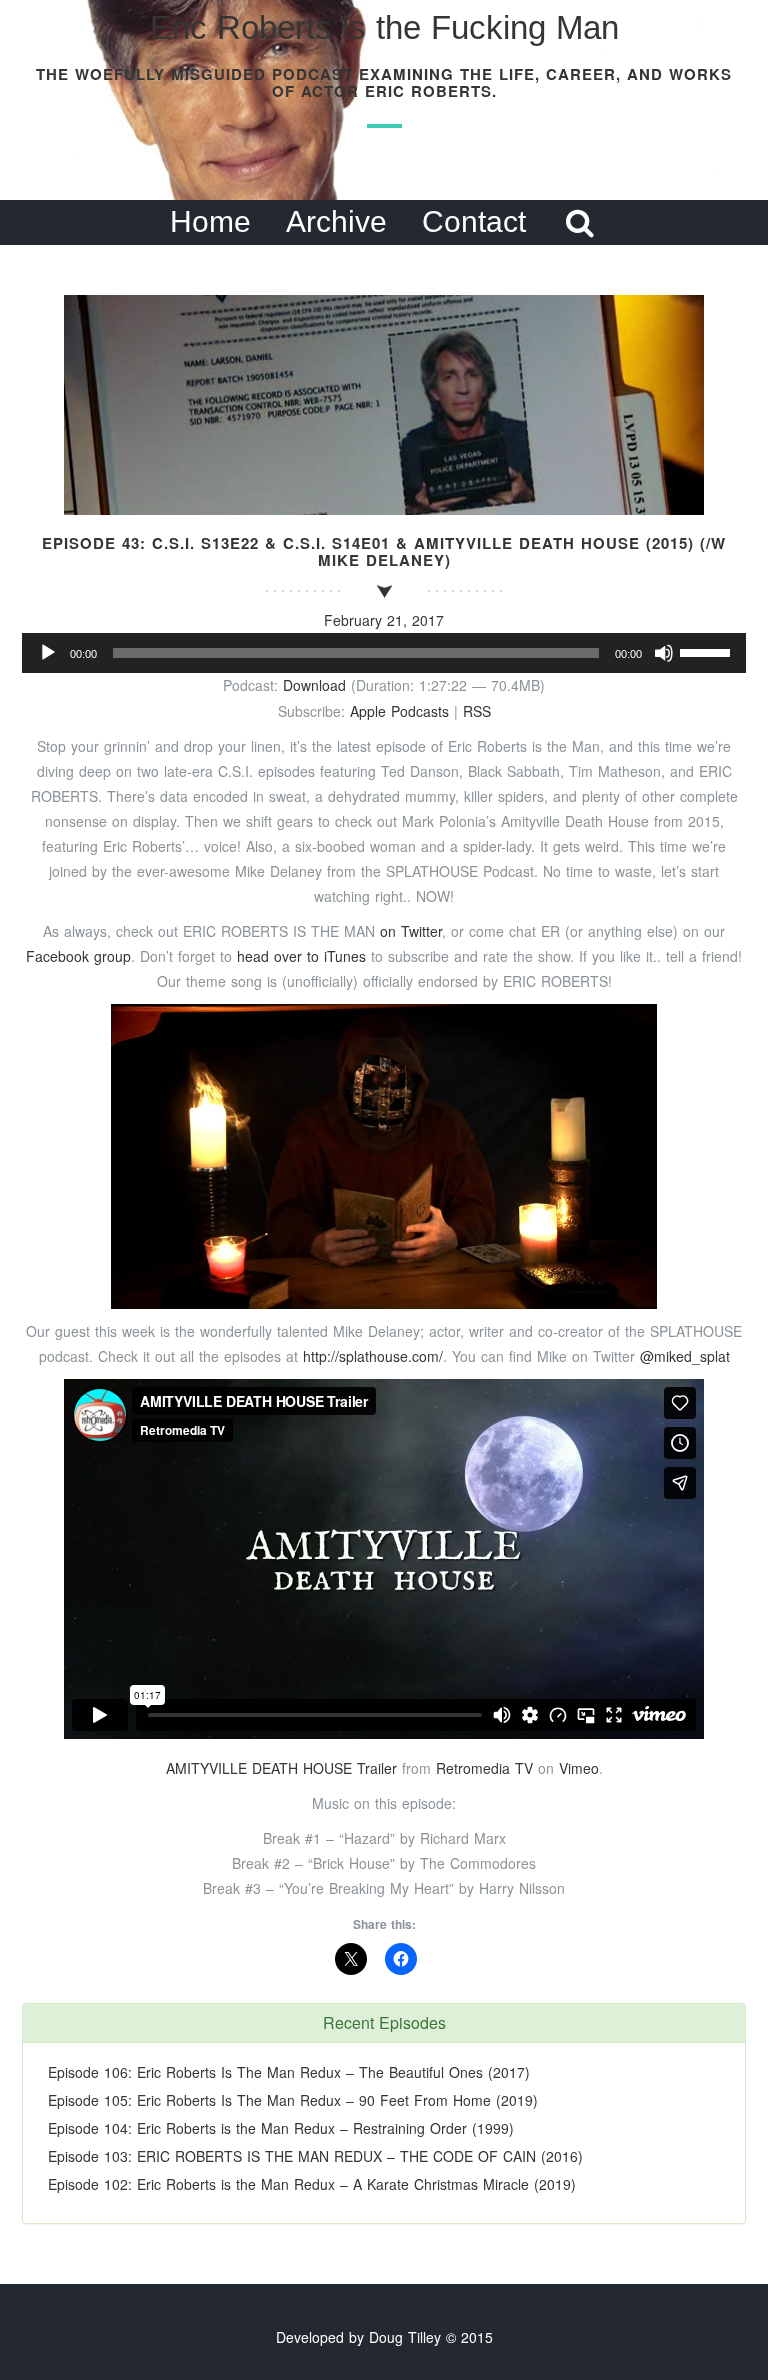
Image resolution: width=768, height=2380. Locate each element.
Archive (336, 221)
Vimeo (579, 1768)
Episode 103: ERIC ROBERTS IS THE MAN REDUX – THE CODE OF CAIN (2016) (315, 2156)
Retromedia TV (484, 1768)
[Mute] (664, 653)
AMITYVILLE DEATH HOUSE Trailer (281, 1768)
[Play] (48, 653)
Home (210, 221)
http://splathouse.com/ (373, 1356)
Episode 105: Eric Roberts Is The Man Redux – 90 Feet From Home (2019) (293, 2100)
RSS (477, 711)
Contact (474, 221)
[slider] (708, 651)
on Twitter (411, 931)
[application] (384, 653)
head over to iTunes (304, 956)
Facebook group (78, 956)
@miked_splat (685, 1356)
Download (314, 685)
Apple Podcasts (399, 711)
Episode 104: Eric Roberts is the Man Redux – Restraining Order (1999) (281, 2128)
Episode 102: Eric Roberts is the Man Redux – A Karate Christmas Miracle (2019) (312, 2184)
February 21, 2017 (384, 620)
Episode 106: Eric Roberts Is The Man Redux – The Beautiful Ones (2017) (289, 2072)
